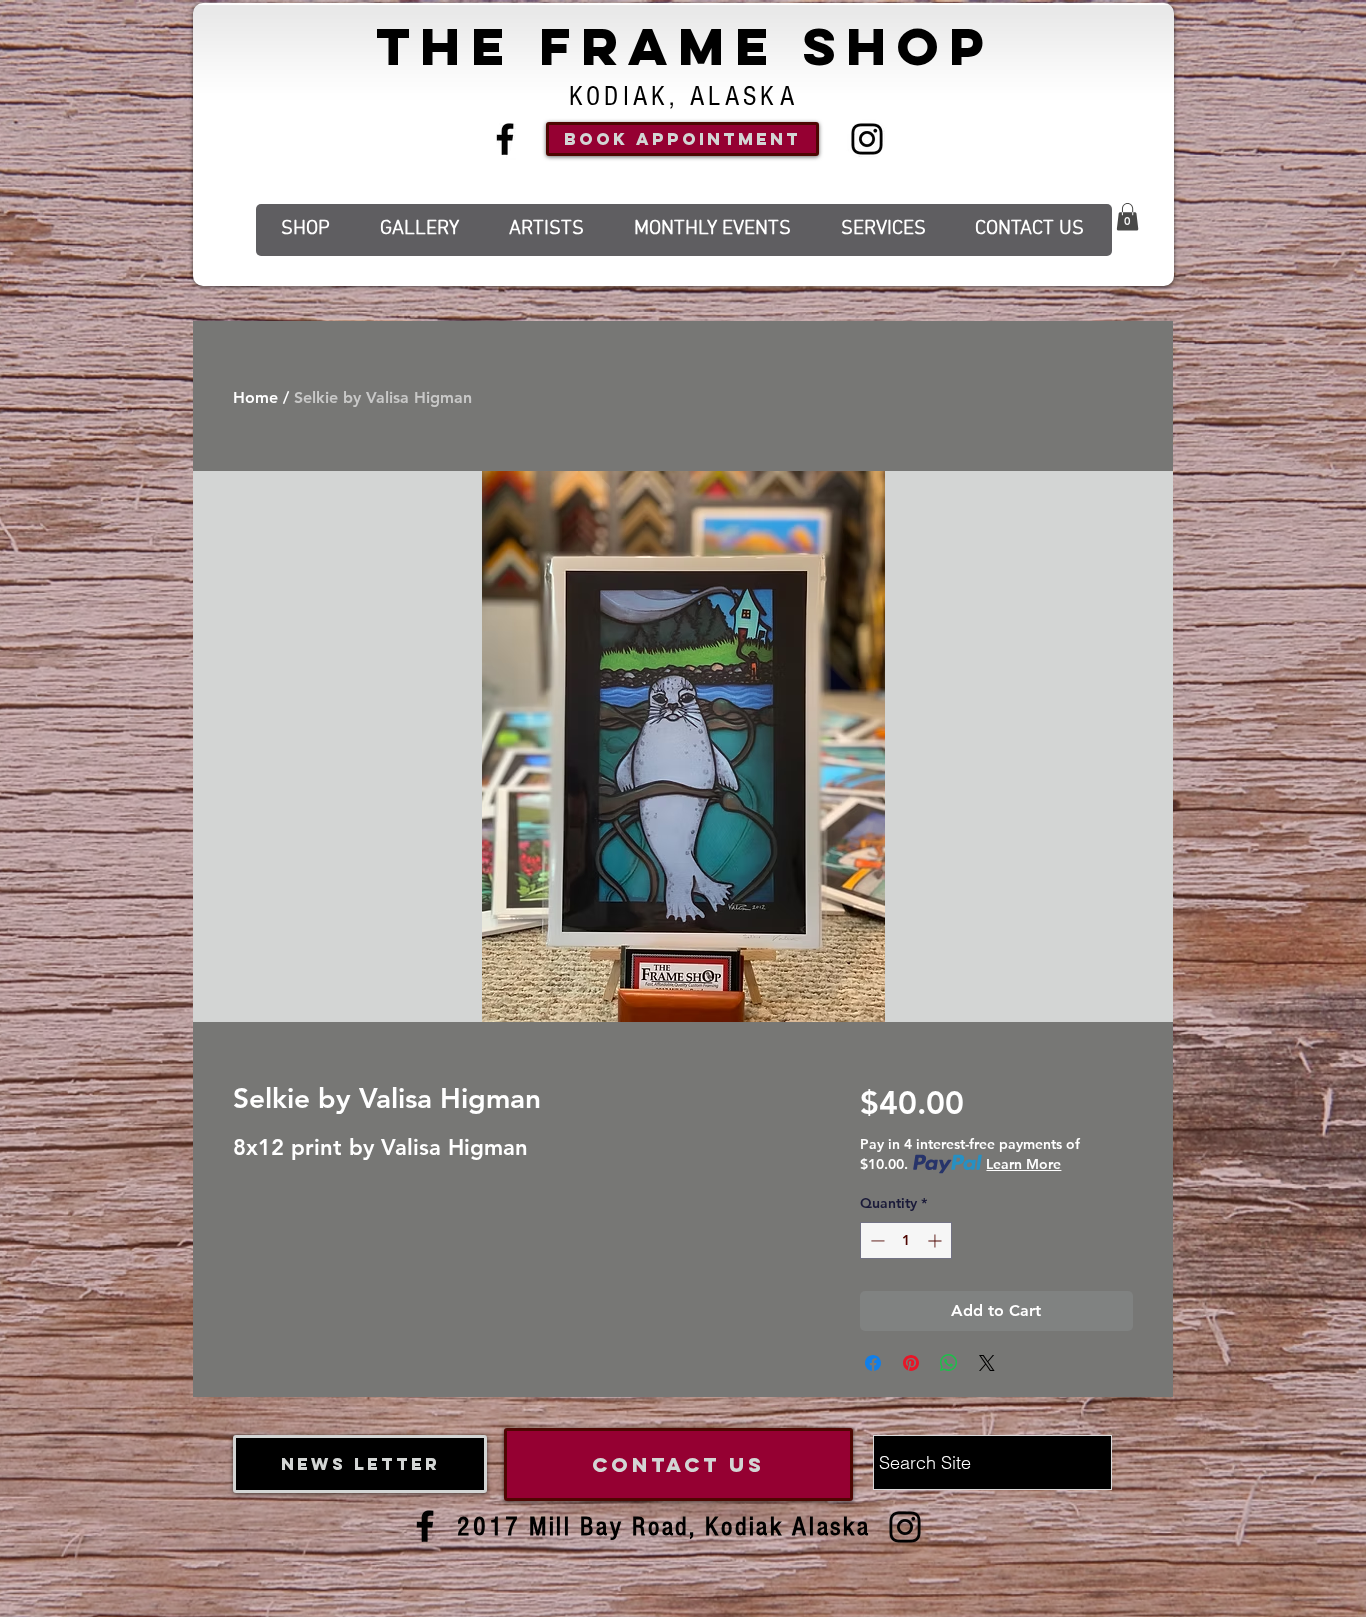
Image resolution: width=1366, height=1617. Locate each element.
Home (255, 397)
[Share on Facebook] (873, 1363)
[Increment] (936, 1240)
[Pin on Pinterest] (911, 1363)
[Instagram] (867, 139)
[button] (1127, 216)
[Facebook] (505, 139)
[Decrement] (875, 1240)
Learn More (1023, 1164)
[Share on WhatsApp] (949, 1363)
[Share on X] (987, 1363)
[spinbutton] (906, 1240)
